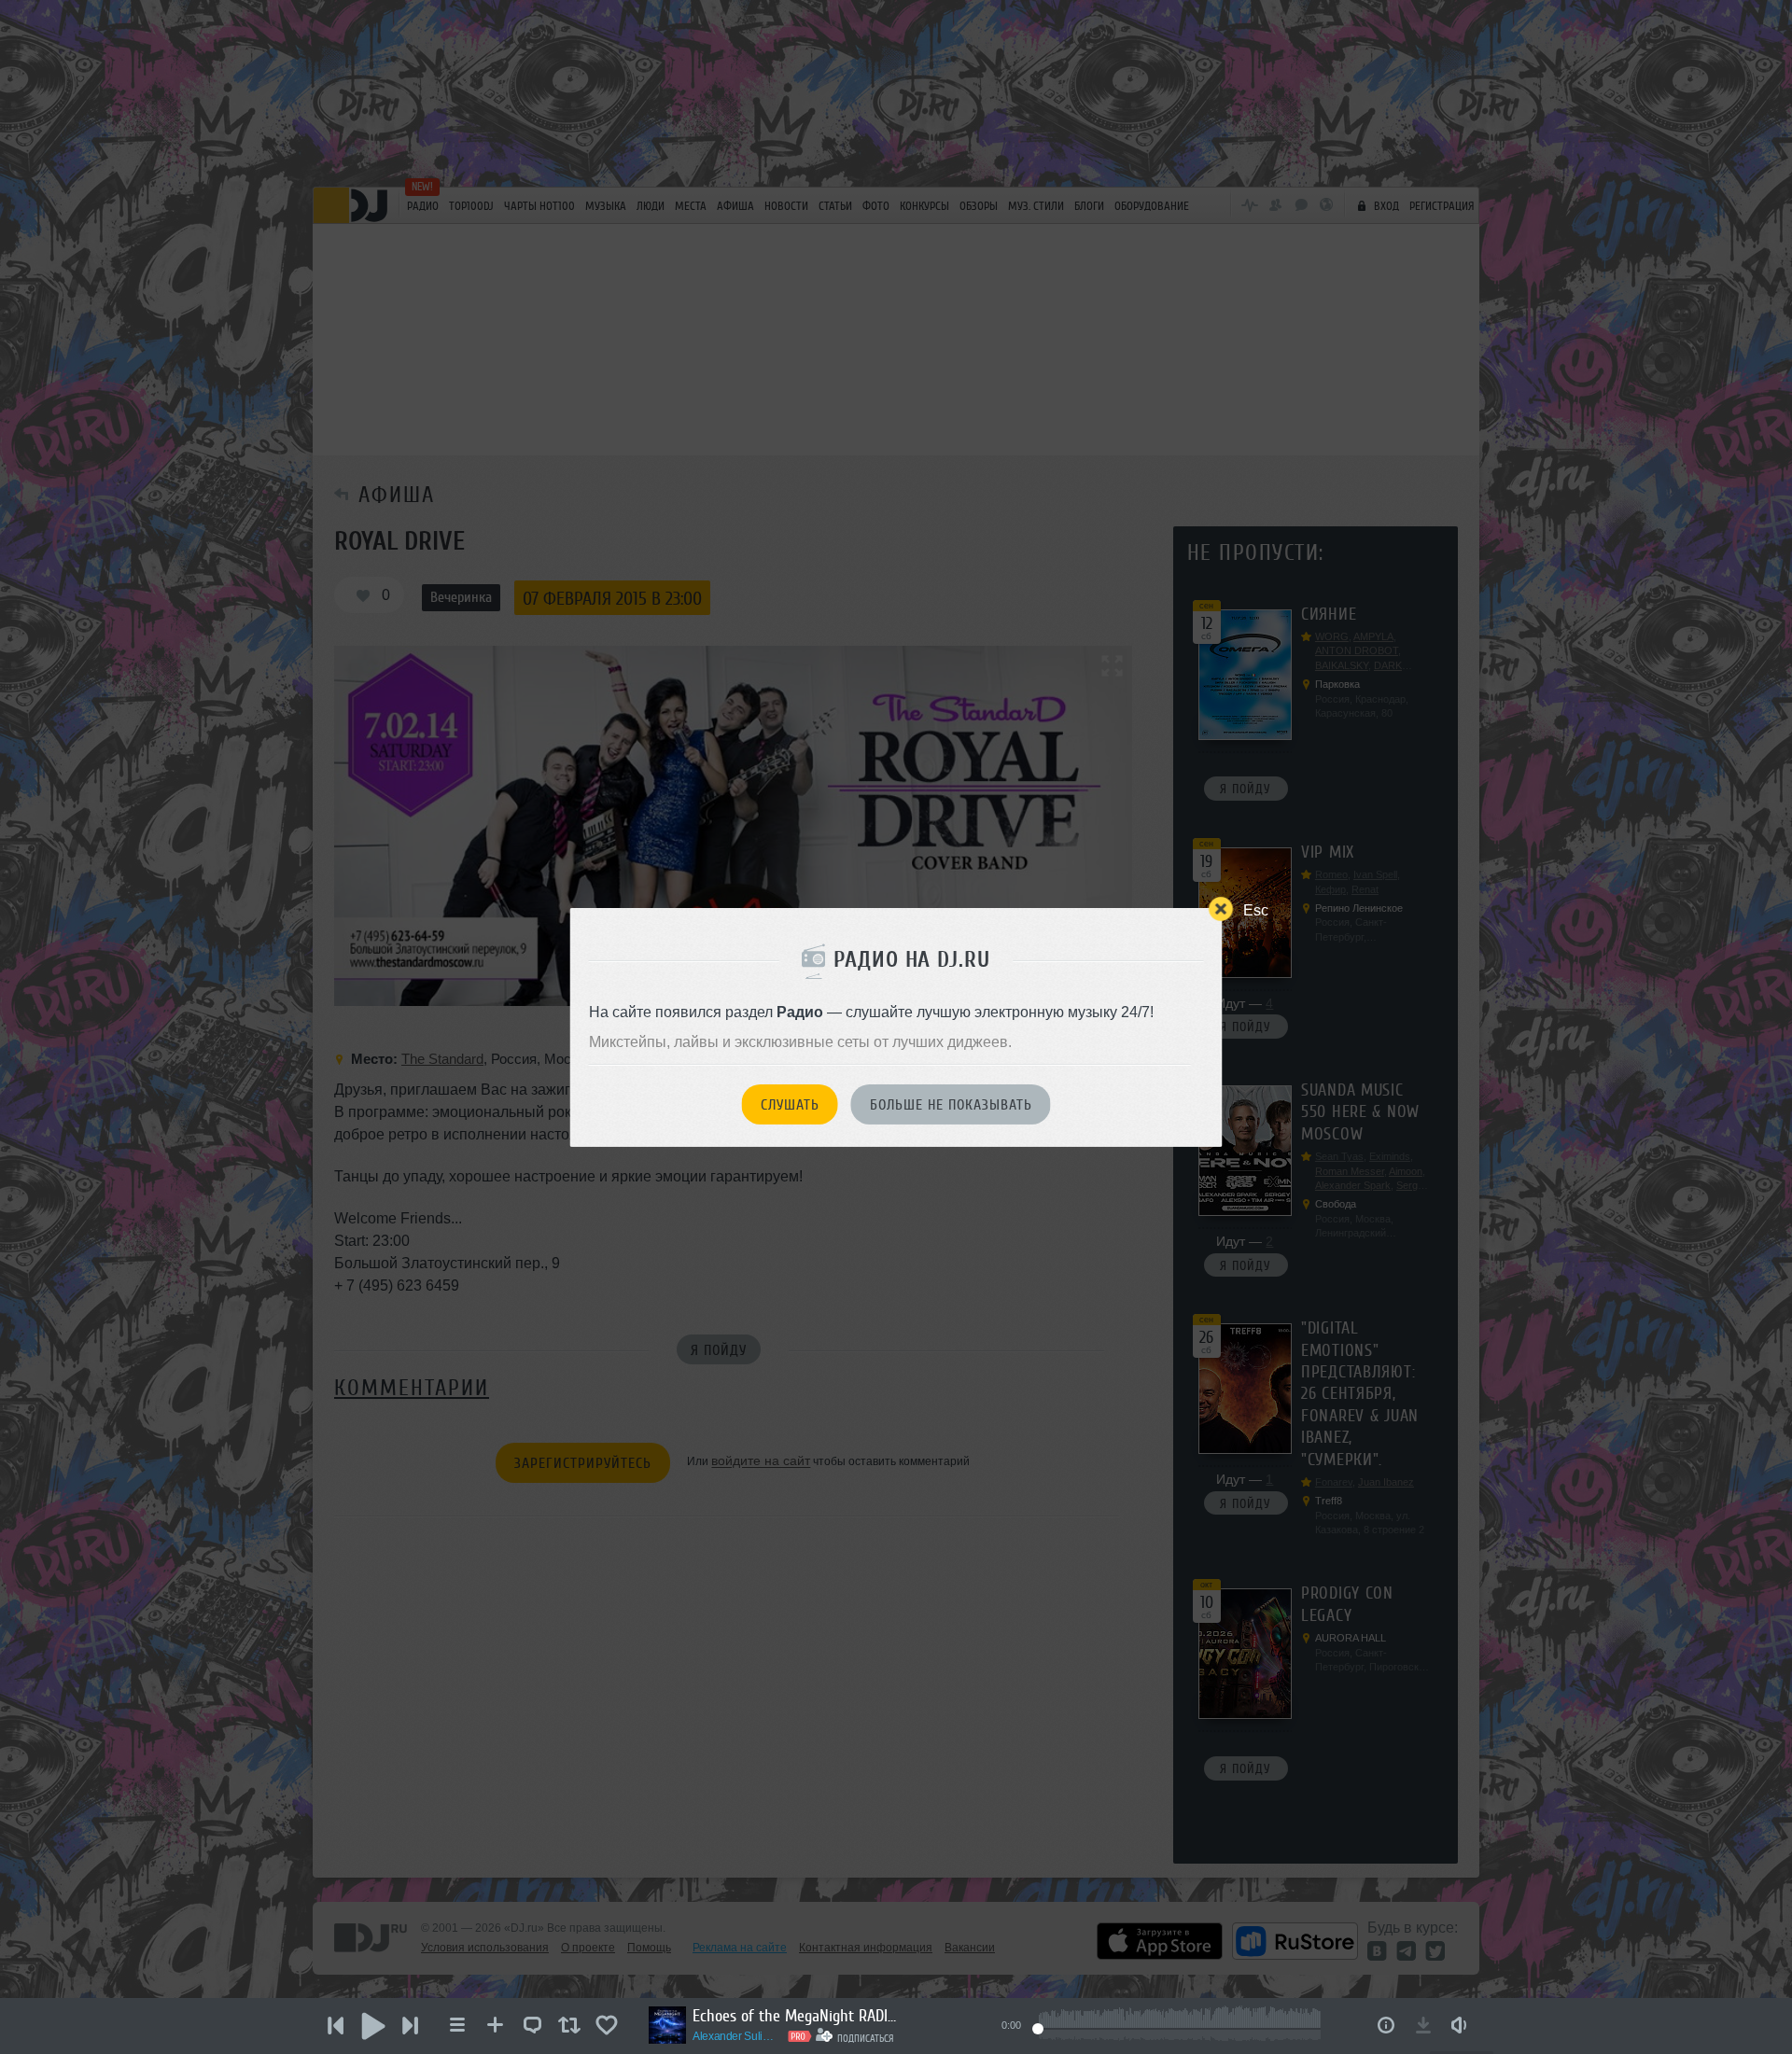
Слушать (790, 1105)
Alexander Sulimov (737, 2036)
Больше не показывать (951, 1105)
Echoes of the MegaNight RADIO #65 (795, 2016)
